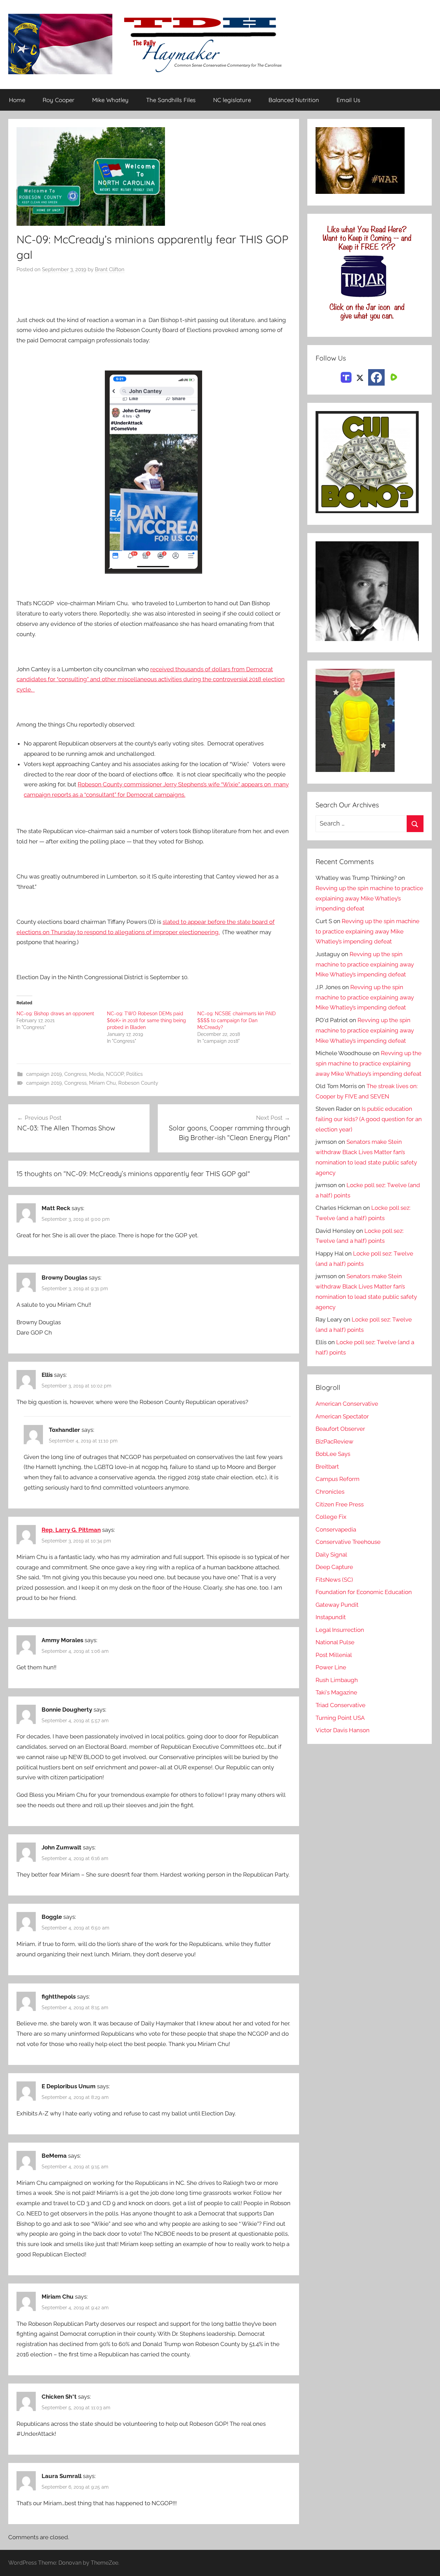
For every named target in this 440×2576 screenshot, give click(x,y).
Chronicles (330, 1492)
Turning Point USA (340, 1718)
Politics (134, 1074)
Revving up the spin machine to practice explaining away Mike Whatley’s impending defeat (369, 898)
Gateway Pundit (337, 1605)
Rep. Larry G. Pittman (71, 1530)
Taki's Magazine (336, 1692)
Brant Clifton (110, 269)
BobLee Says (333, 1454)
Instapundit (331, 1617)
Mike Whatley (110, 100)
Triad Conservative (340, 1705)
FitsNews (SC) (334, 1580)
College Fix (331, 1517)
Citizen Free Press (340, 1504)
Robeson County (138, 1083)
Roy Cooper (59, 100)
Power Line (331, 1667)
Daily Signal (331, 1555)
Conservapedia (336, 1529)
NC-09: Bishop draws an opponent (55, 1014)
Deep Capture (334, 1567)
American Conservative (347, 1404)
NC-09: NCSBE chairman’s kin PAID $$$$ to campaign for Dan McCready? (236, 1020)
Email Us (348, 100)
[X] (360, 377)
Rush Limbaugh (337, 1680)
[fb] (376, 377)
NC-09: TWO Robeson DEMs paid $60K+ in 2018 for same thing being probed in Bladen (146, 1020)
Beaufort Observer (340, 1429)
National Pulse (335, 1642)
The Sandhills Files (171, 100)
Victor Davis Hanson (343, 1730)
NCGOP (115, 1074)
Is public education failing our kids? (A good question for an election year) (369, 1119)
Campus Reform (338, 1479)
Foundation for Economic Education (364, 1592)
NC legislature (232, 100)
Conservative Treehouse (348, 1542)
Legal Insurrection (340, 1630)
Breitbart (327, 1467)
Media (96, 1074)
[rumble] (393, 377)
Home (17, 100)
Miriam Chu (102, 1083)
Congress (75, 1074)
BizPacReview (334, 1441)
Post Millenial (334, 1655)
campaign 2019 (44, 1074)
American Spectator (342, 1416)
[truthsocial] (346, 377)
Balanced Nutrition (294, 100)
